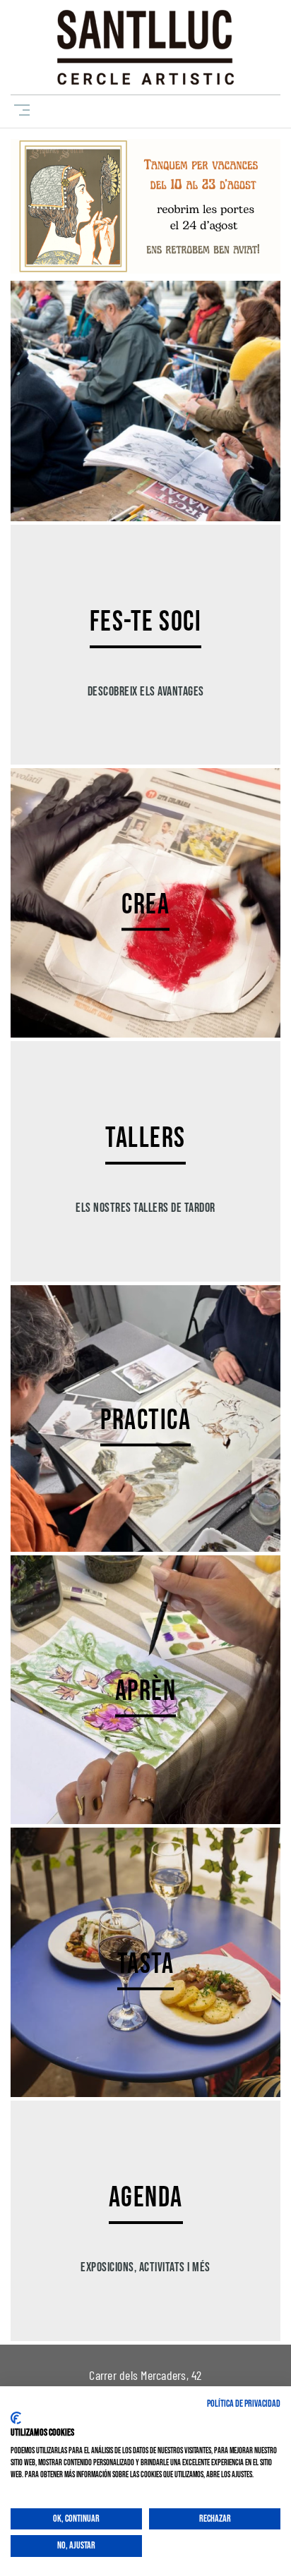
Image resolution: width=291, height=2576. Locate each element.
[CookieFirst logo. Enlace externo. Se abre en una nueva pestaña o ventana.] (16, 2418)
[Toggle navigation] (19, 110)
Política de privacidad (244, 2404)
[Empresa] (145, 47)
